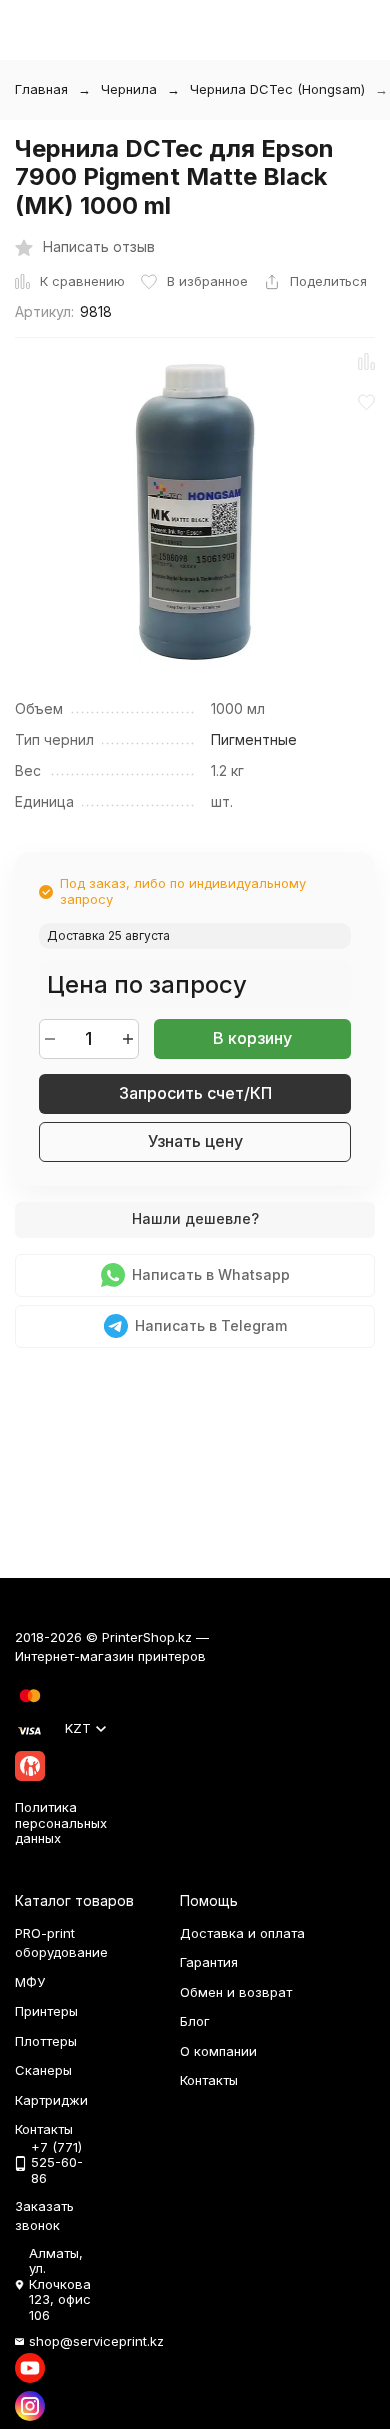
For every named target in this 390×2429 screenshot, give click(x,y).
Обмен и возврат (236, 1992)
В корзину (252, 1038)
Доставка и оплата (242, 1933)
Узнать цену (195, 1141)
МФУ (30, 1982)
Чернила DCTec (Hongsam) (277, 89)
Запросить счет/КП (195, 1093)
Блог (195, 2021)
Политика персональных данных (61, 1822)
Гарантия (209, 1962)
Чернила (129, 89)
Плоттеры (46, 2041)
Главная (41, 89)
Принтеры (46, 2011)
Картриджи (51, 2100)
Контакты (209, 2080)
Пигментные (254, 739)
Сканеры (43, 2070)
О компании (218, 2051)
